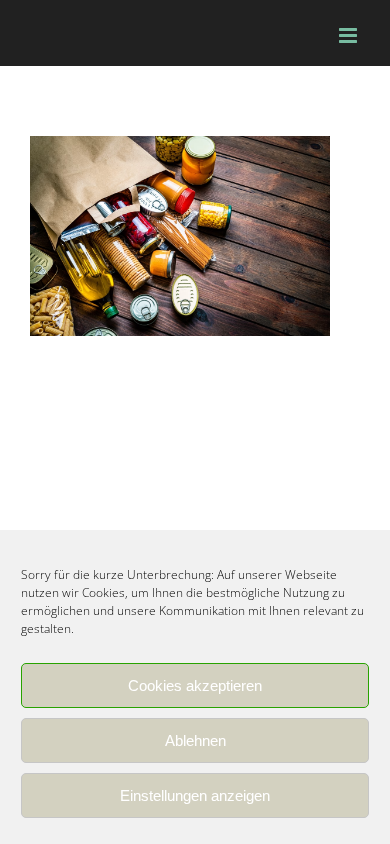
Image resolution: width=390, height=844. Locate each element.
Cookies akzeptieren (195, 685)
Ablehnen (195, 740)
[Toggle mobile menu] (349, 35)
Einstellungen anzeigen (195, 795)
